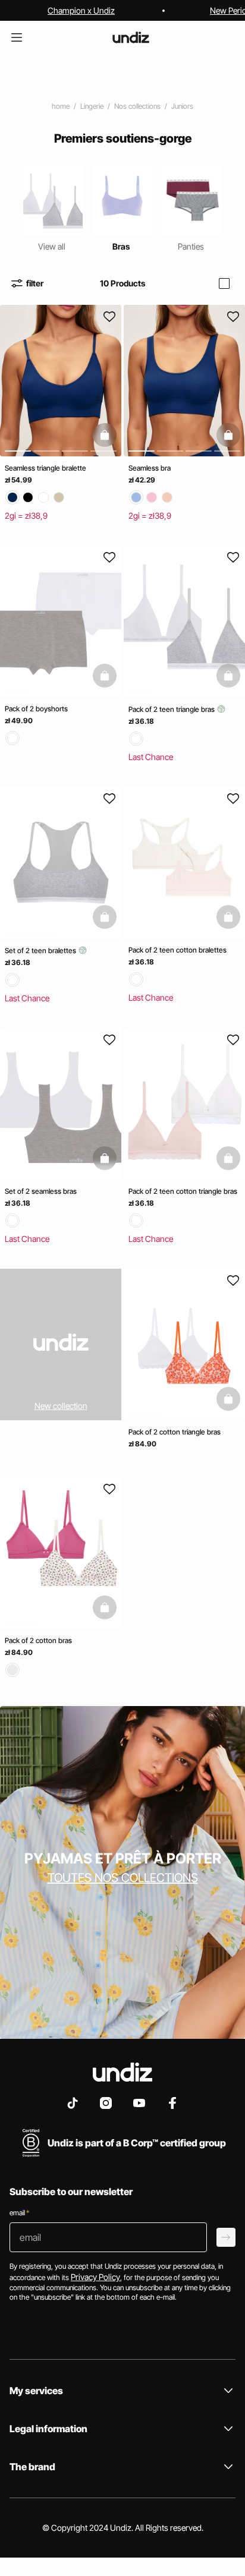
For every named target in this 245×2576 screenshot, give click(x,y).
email (19, 2213)
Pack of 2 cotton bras (38, 1640)
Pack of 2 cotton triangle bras (175, 1432)
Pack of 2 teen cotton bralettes (178, 950)
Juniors (182, 106)
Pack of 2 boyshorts (36, 709)
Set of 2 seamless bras (41, 1191)
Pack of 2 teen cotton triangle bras (183, 1191)
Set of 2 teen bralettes (41, 950)
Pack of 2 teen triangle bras (172, 709)
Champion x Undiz (81, 10)
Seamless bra (150, 468)
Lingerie (92, 106)
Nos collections (137, 106)
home (61, 106)
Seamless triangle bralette (45, 468)
